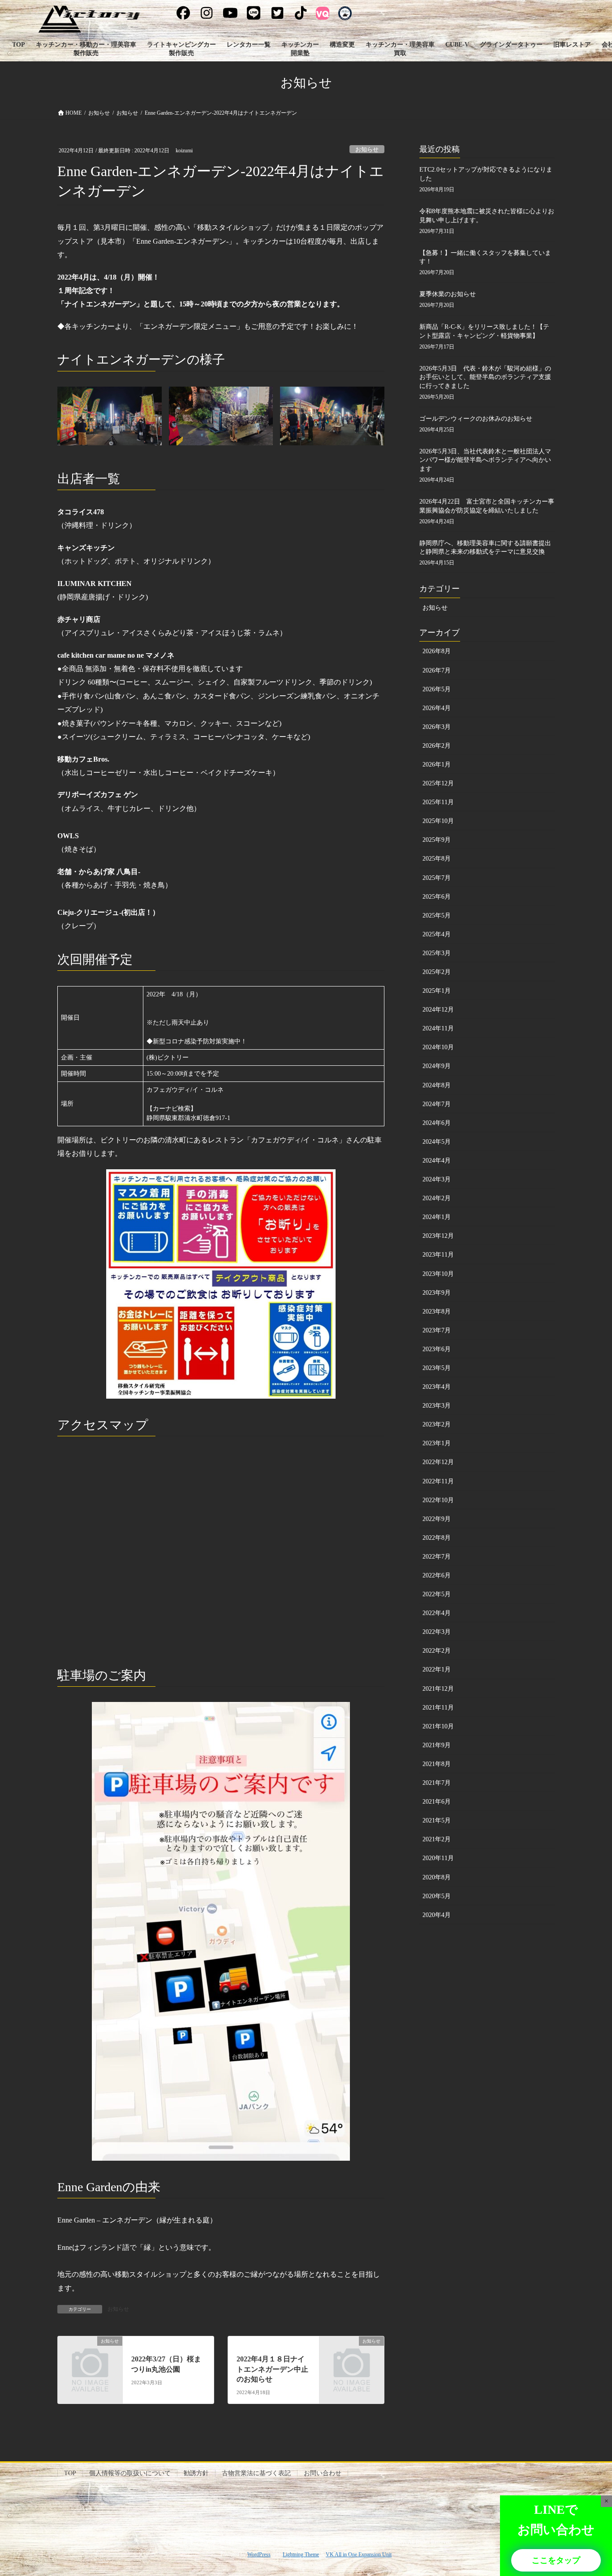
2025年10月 (438, 821)
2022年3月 (437, 1632)
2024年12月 (438, 1010)
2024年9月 (437, 1066)
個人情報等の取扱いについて (130, 2473)
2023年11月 (438, 1255)
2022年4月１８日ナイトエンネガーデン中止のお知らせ (272, 2369)
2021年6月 (437, 1802)
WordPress (259, 2554)
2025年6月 (437, 897)
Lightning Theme (301, 2554)
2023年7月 (437, 1330)
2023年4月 (437, 1387)
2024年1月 (437, 1217)
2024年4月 (437, 1161)
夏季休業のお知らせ (448, 294)
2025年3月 (437, 953)
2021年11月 (438, 1708)
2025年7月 (437, 878)
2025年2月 (437, 972)
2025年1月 (437, 991)
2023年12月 (438, 1236)
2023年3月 (437, 1406)
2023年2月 (437, 1424)
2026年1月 (437, 765)
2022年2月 (437, 1651)
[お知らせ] (90, 2356)
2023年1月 (437, 1443)
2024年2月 (437, 1198)
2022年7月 (437, 1557)
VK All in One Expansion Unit (359, 2554)
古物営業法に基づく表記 (256, 2473)
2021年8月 (437, 1764)
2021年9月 (437, 1745)
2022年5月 (437, 1594)
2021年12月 (438, 1689)
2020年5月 (437, 1896)
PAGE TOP (589, 2491)
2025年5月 (437, 915)
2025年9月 (437, 840)
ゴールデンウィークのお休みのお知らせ (476, 419)
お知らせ (367, 150)
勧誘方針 (196, 2473)
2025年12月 (438, 783)
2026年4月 (437, 708)
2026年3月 (437, 727)
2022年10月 (438, 1500)
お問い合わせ (323, 2473)
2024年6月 (437, 1123)
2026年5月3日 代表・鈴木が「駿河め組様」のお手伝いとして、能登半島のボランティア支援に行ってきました (485, 377)
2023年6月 (437, 1349)
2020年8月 (437, 1877)
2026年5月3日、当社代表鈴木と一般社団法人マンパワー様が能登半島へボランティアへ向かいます (485, 460)
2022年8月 (437, 1538)
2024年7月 (437, 1104)
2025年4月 (437, 934)
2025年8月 (437, 859)
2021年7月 (437, 1783)
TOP (70, 2473)
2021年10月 (438, 1726)
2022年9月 (437, 1519)
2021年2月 (437, 1839)
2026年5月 (437, 689)
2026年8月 (437, 651)
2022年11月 (438, 1481)
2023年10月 (438, 1274)
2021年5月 (437, 1820)
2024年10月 (438, 1047)
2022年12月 (438, 1462)
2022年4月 (437, 1613)
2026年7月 (437, 670)
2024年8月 (437, 1085)
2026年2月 (437, 746)
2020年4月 (437, 1915)
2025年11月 (438, 802)
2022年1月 (437, 1669)
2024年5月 (437, 1142)
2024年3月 (437, 1179)
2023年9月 (437, 1293)
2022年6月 (437, 1575)
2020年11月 (438, 1858)
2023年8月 (437, 1312)
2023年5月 (437, 1368)
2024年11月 (438, 1028)
